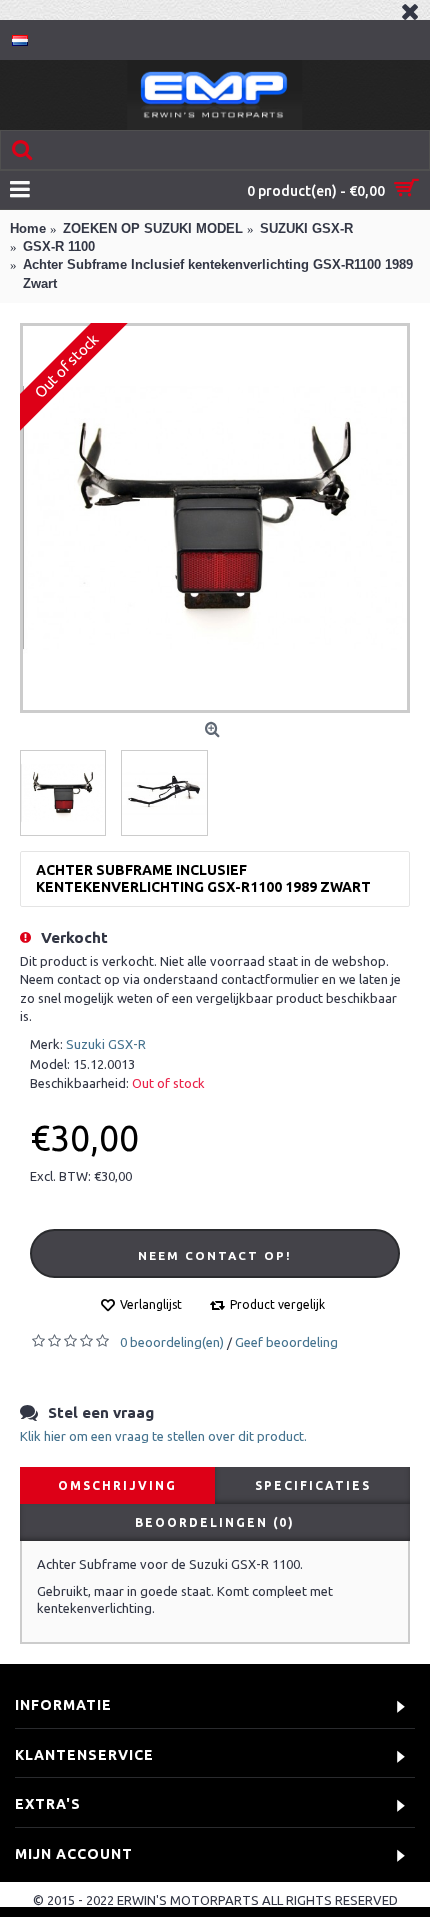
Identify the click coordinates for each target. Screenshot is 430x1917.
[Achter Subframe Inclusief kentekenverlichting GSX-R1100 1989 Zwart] (215, 518)
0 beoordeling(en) (172, 1342)
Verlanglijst (151, 1304)
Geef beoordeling (286, 1342)
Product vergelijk (277, 1304)
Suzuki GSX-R (106, 1044)
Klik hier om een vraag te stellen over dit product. (163, 1436)
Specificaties (313, 1485)
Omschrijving (117, 1485)
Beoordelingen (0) (215, 1522)
